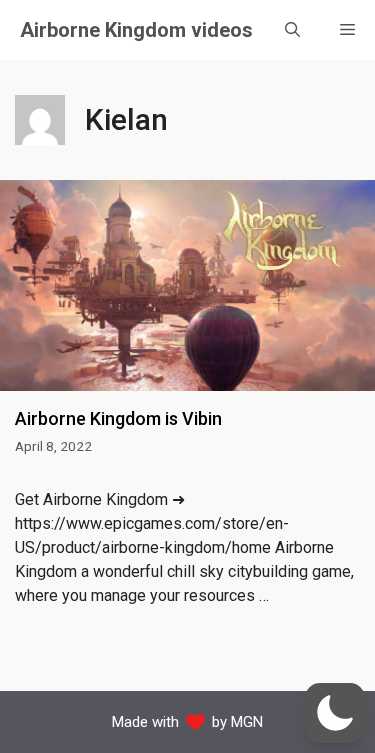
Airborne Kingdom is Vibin (118, 418)
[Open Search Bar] (292, 30)
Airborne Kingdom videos (136, 30)
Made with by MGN (188, 722)
